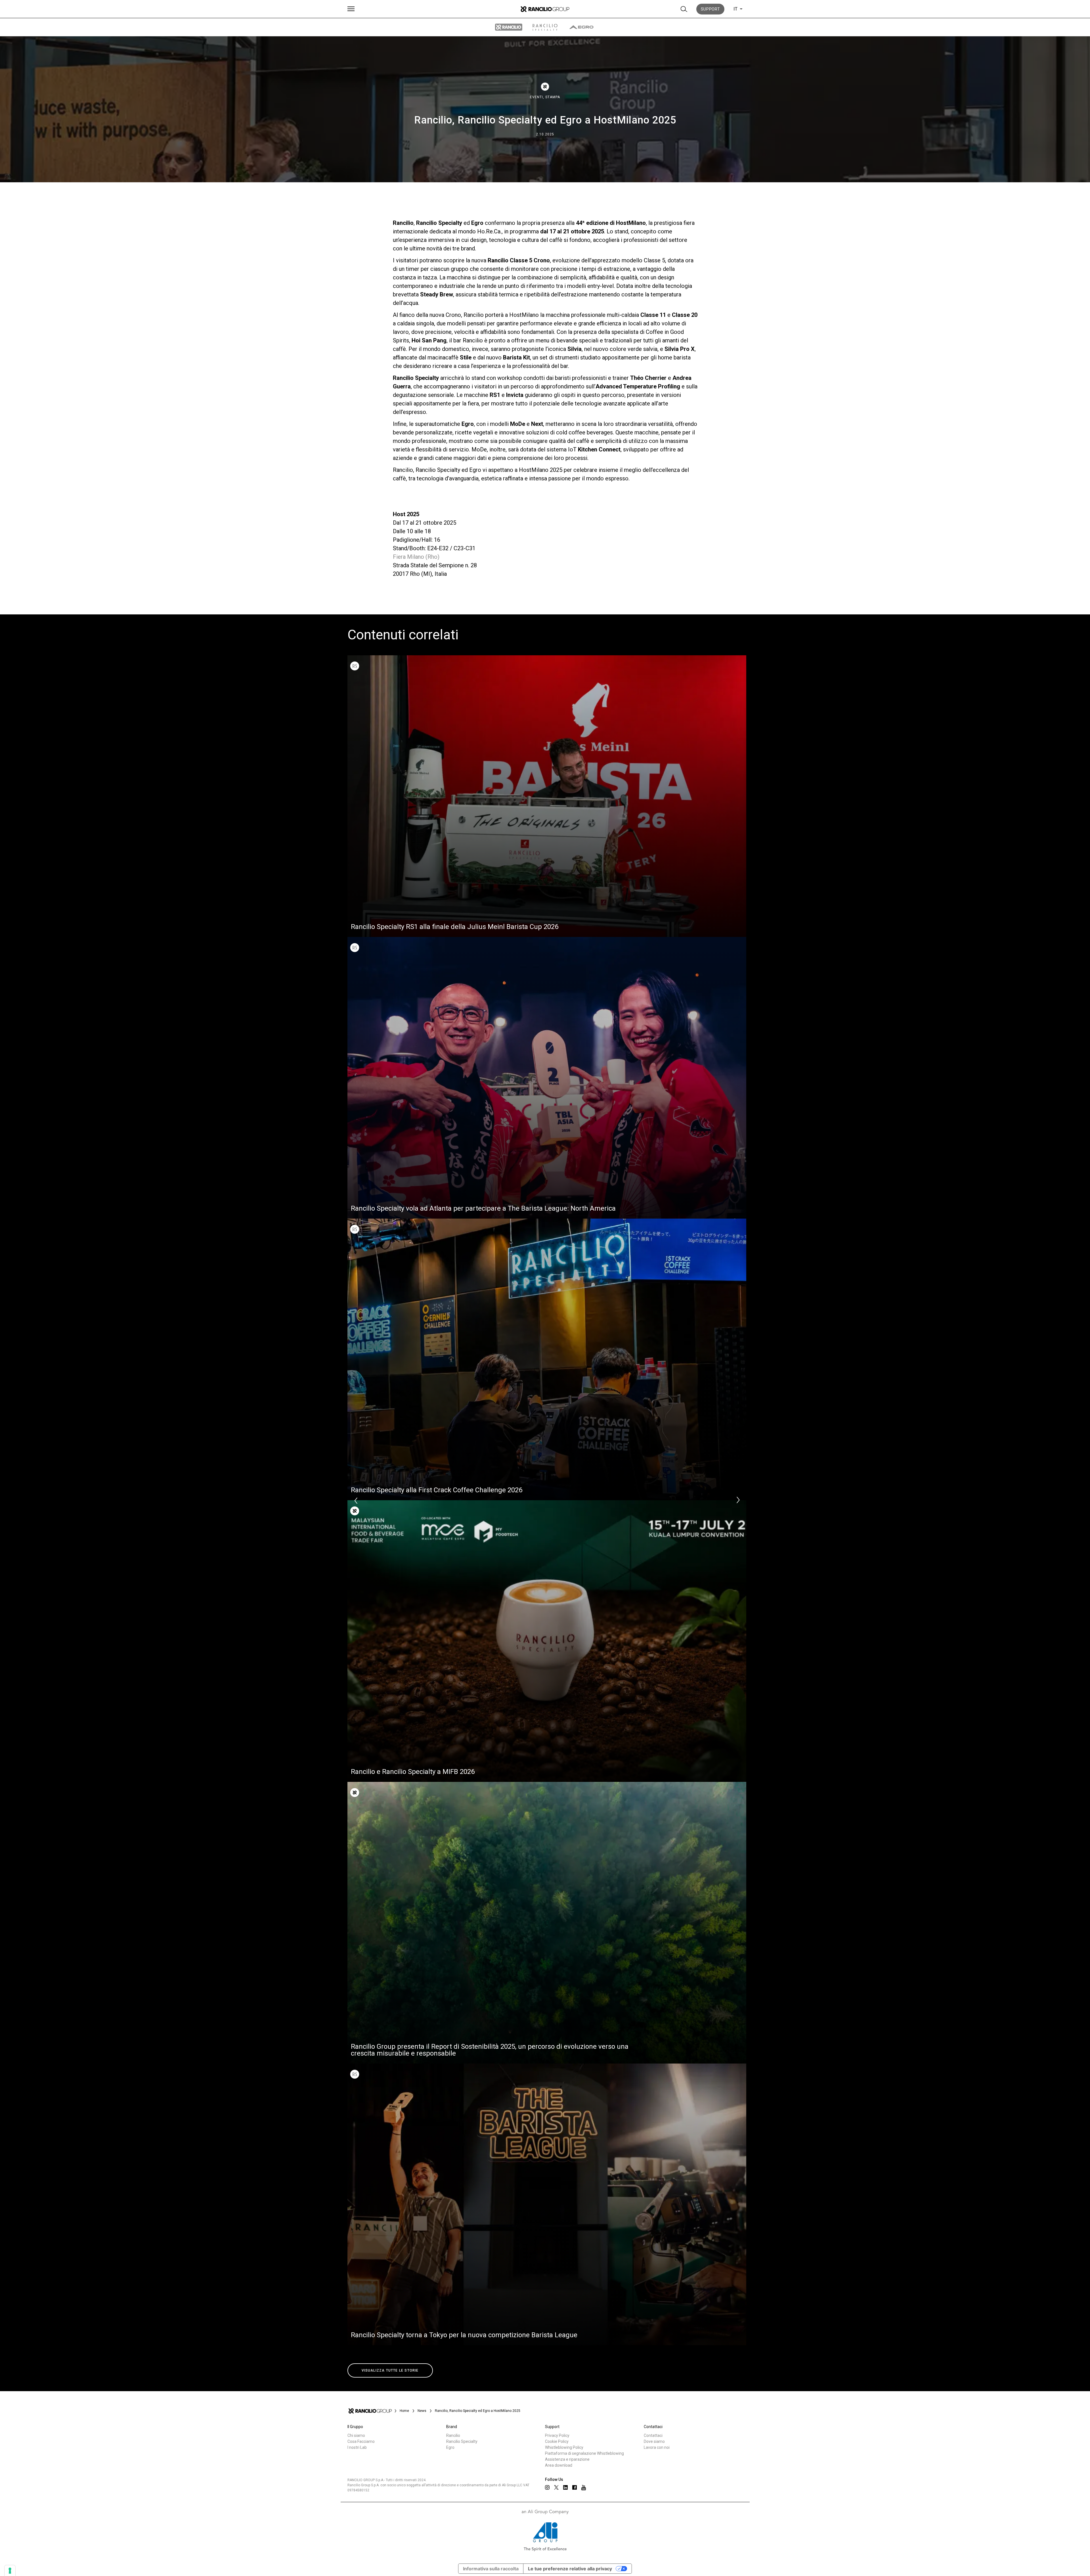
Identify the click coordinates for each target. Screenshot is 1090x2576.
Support (710, 9)
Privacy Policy (557, 2435)
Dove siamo (654, 2441)
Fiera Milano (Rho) (416, 557)
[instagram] (547, 2487)
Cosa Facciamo (361, 2441)
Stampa (553, 97)
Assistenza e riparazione (567, 2459)
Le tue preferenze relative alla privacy (570, 2569)
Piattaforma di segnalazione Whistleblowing (584, 2453)
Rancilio (453, 2435)
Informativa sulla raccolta (491, 2569)
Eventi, (538, 97)
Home (404, 2411)
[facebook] (575, 2487)
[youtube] (584, 2488)
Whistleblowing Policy (564, 2447)
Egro (450, 2447)
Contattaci (653, 2435)
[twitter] (556, 2487)
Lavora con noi (657, 2447)
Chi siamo (356, 2435)
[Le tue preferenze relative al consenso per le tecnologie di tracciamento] (10, 2571)
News (422, 2411)
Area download (559, 2465)
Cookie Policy (557, 2441)
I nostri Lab (357, 2447)
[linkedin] (565, 2487)
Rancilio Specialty (462, 2441)
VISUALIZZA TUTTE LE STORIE (390, 2370)
